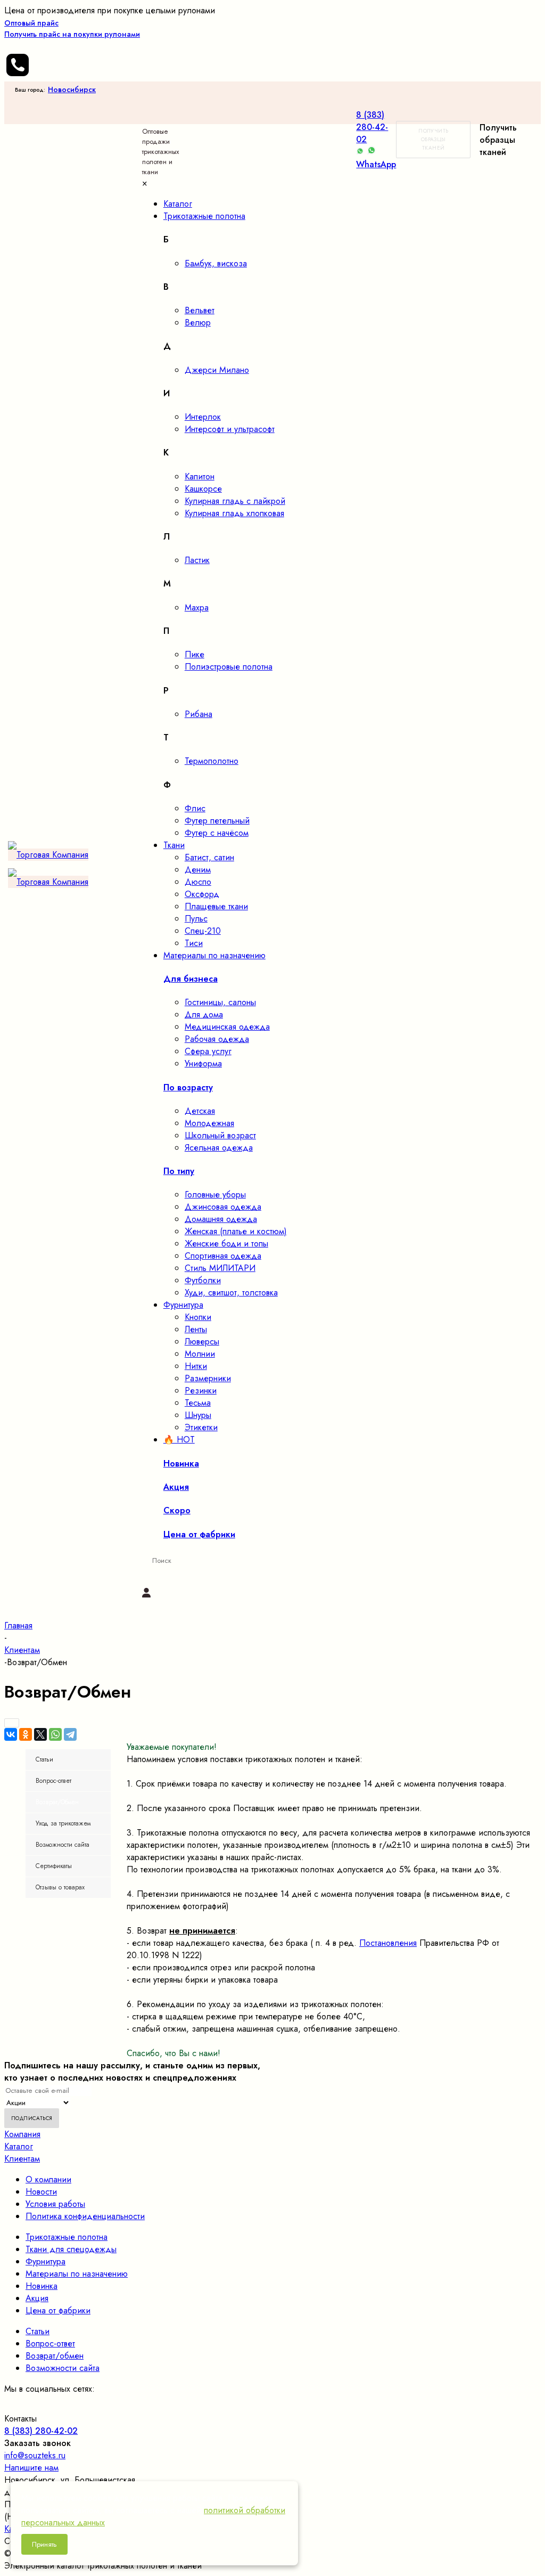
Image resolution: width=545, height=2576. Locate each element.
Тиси (194, 943)
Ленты (196, 1329)
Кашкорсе (203, 489)
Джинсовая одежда (223, 1207)
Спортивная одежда (223, 1256)
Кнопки (198, 1317)
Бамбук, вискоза (216, 263)
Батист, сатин (209, 857)
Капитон (200, 476)
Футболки (203, 1280)
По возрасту (188, 1087)
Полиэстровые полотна (229, 667)
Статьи (38, 2331)
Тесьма (198, 1403)
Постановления (388, 1943)
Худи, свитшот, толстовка (231, 1293)
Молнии (200, 1354)
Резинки (201, 1391)
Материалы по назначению (77, 2274)
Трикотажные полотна (67, 2237)
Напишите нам (31, 2468)
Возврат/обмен (55, 2356)
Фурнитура (46, 2261)
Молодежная (209, 1123)
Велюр (198, 323)
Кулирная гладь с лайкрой (235, 501)
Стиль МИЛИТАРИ (220, 1268)
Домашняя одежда (221, 1219)
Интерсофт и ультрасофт (230, 429)
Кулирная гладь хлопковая (234, 513)
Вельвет (200, 310)
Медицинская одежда (227, 1027)
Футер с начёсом (217, 833)
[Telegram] (70, 1734)
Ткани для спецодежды (71, 2249)
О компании (48, 2179)
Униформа (203, 1063)
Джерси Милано (217, 370)
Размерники (208, 1378)
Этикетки (201, 1427)
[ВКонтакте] (11, 1734)
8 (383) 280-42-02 (372, 127)
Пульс (196, 919)
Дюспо (198, 882)
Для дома (204, 1014)
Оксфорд (202, 894)
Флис (195, 808)
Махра (197, 608)
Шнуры (198, 1415)
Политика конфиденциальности (85, 2216)
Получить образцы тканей (433, 139)
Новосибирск (72, 89)
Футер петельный (217, 821)
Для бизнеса (191, 979)
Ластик (197, 560)
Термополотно (212, 761)
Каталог (19, 2146)
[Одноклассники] (26, 1734)
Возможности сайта (63, 2368)
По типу (179, 1171)
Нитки (196, 1366)
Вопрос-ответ (50, 2343)
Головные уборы (215, 1195)
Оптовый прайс (72, 28)
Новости (41, 2192)
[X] (40, 1734)
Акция (37, 2298)
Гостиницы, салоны (220, 1002)
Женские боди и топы (226, 1244)
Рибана (199, 714)
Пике (195, 654)
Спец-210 (203, 931)
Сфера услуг (208, 1051)
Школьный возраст (220, 1135)
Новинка (42, 2286)
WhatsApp (376, 164)
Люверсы (202, 1342)
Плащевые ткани (216, 906)
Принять (44, 2544)
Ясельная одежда (219, 1148)
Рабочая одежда (217, 1039)
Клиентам (22, 2159)
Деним (198, 870)
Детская (200, 1111)
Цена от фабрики (58, 2310)
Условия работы (55, 2204)
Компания (22, 2134)
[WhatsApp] (55, 1734)
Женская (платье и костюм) (236, 1231)
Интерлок (203, 417)
